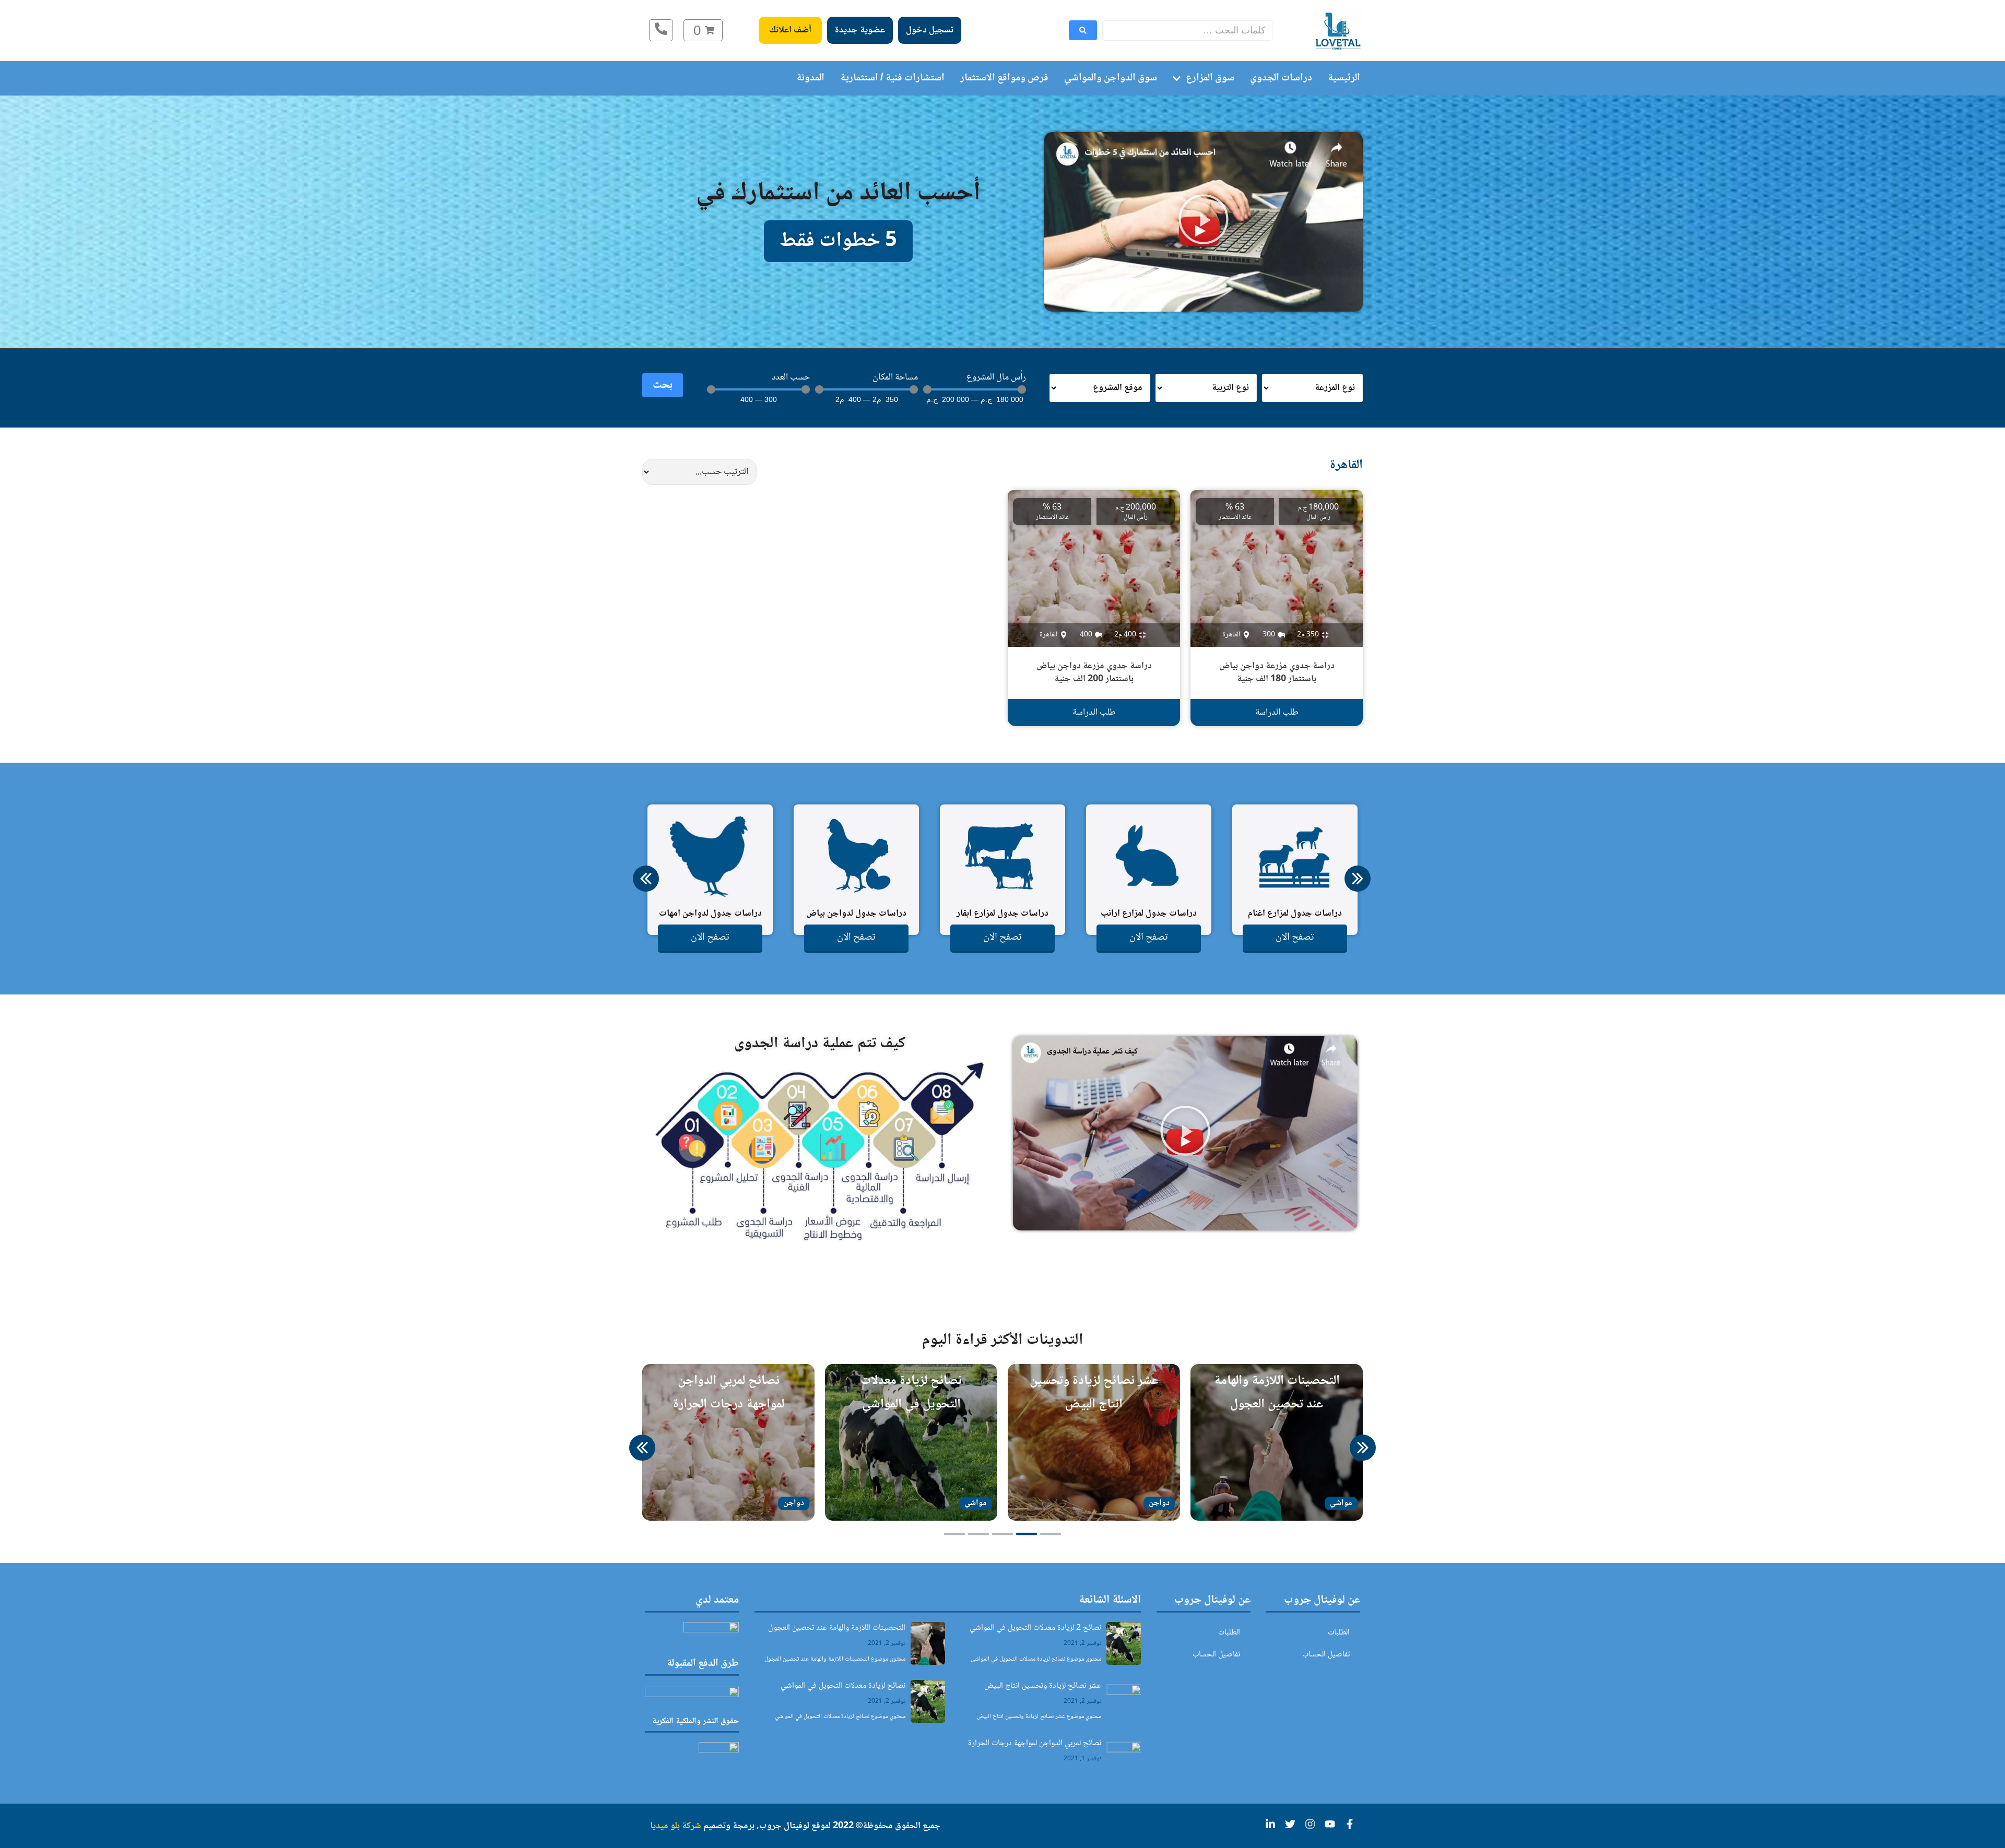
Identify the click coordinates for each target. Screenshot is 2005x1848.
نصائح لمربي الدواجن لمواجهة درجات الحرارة (1035, 1743)
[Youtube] (1330, 1824)
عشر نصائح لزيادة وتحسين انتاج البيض (1043, 1686)
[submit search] (1083, 30)
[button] (1204, 222)
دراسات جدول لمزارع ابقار (1002, 914)
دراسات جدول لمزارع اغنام (1295, 914)
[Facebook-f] (1350, 1824)
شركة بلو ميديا (676, 1826)
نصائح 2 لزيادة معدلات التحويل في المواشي (1035, 1628)
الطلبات (1339, 1633)
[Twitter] (1290, 1824)
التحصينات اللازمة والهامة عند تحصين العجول (837, 1628)
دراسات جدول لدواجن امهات (710, 914)
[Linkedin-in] (1270, 1824)
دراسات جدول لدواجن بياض (856, 914)
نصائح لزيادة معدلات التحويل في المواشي (843, 1686)
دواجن (1159, 1503)
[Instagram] (1310, 1824)
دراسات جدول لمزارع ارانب (1149, 914)
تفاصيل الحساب (1326, 1655)
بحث (663, 385)
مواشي (1341, 1503)
